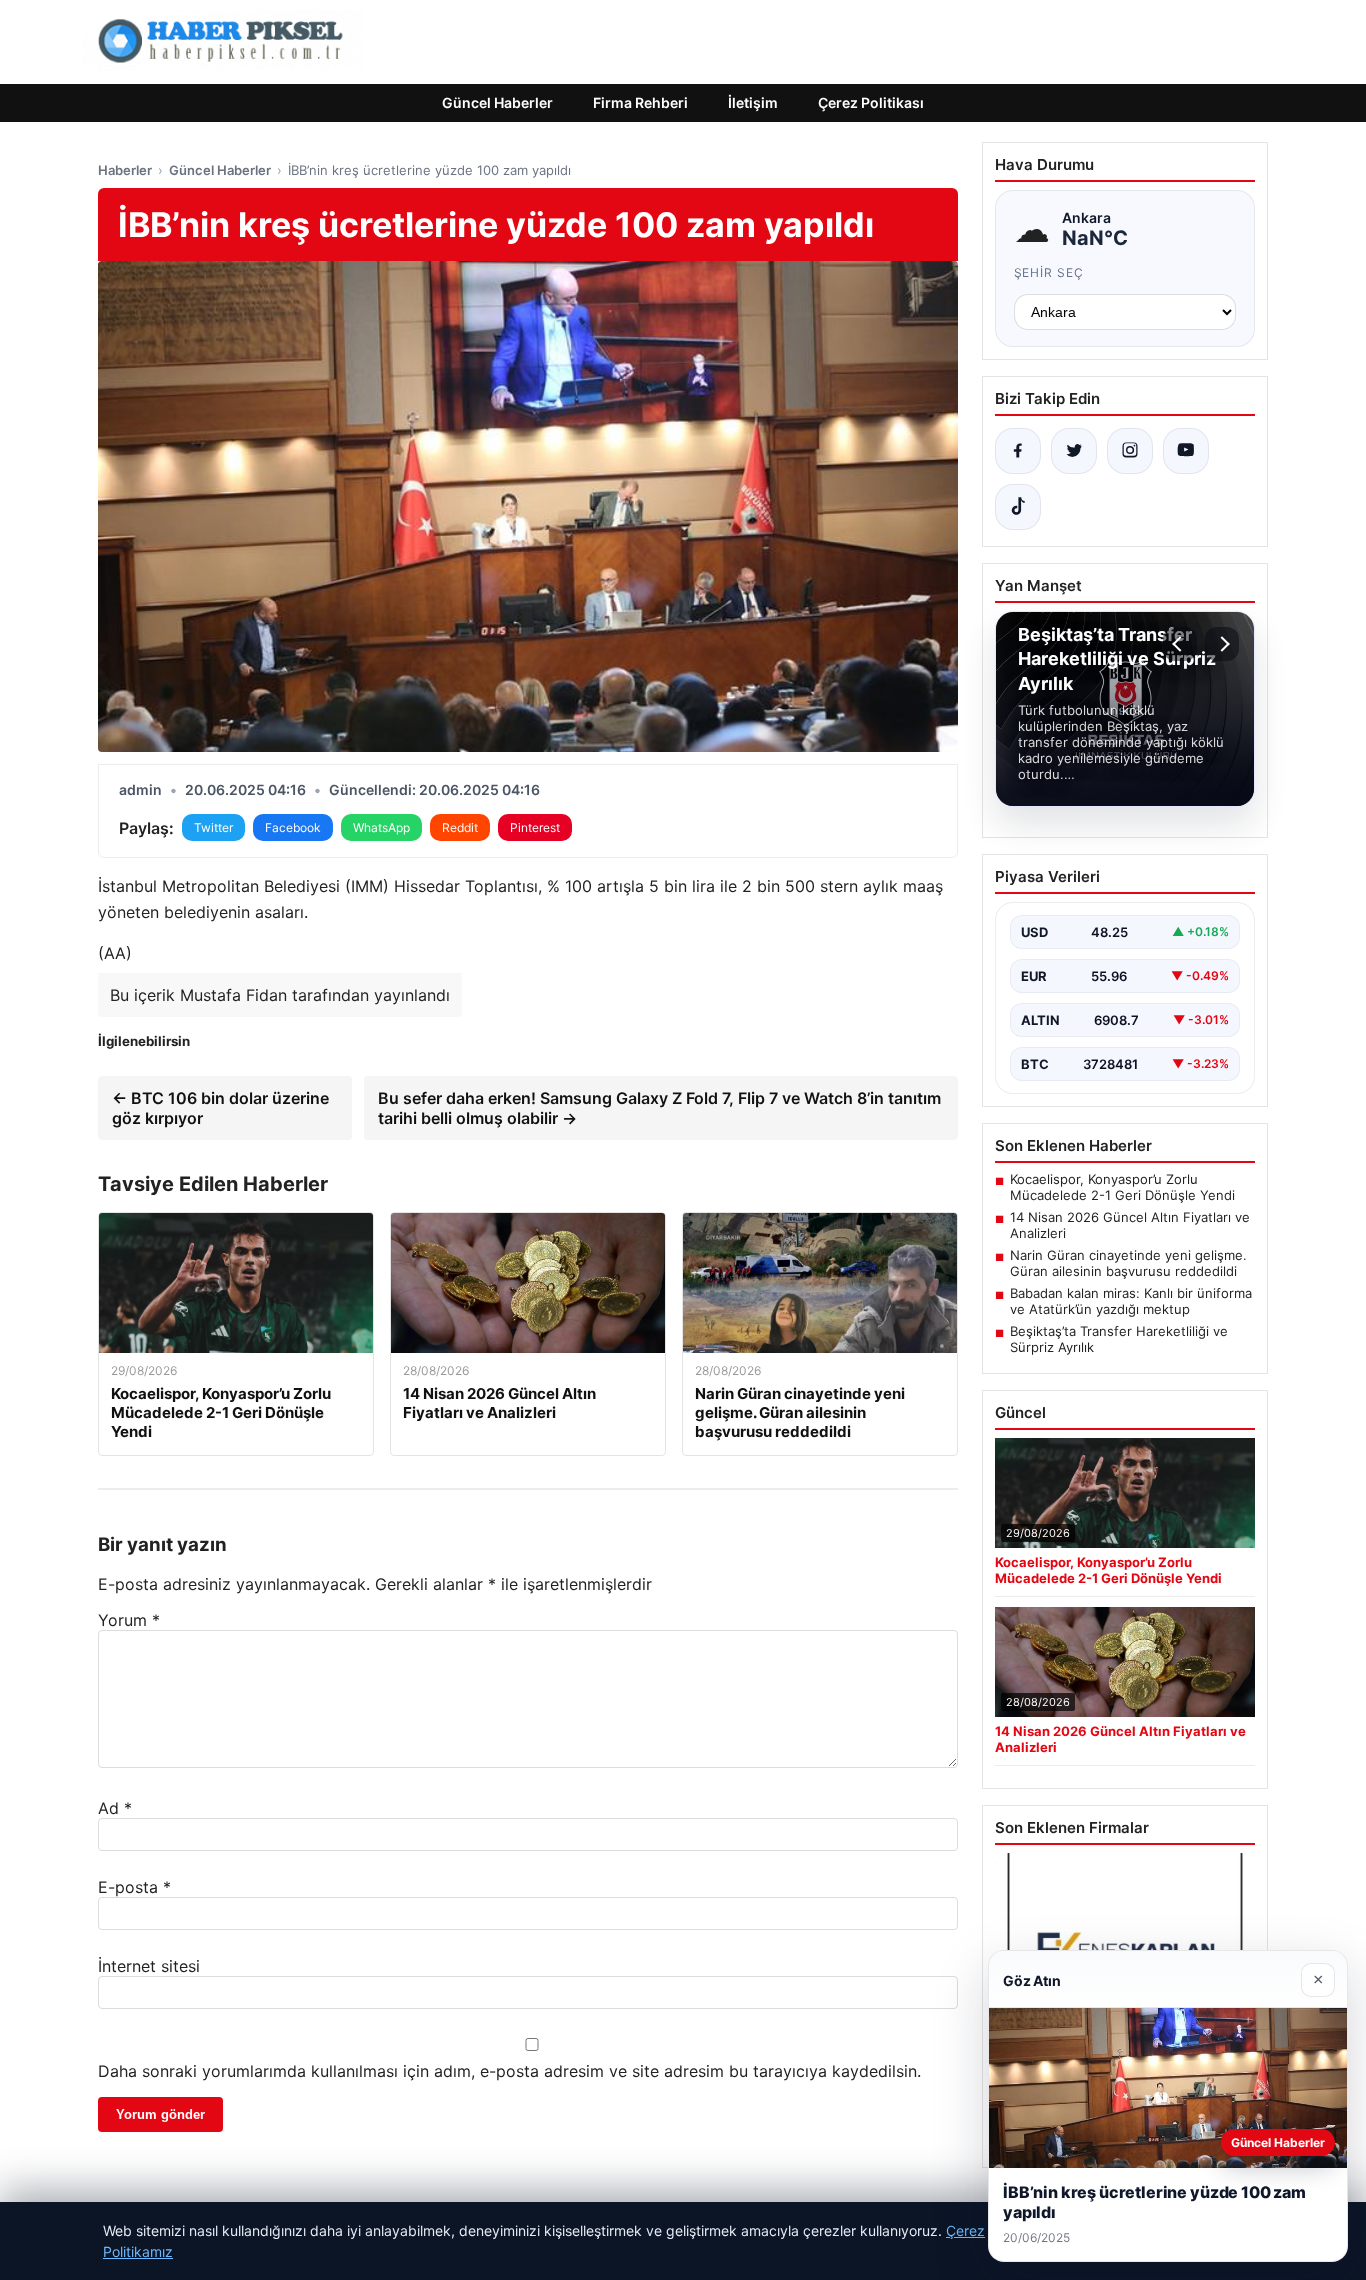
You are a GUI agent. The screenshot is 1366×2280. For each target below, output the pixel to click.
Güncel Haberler (497, 102)
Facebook (293, 827)
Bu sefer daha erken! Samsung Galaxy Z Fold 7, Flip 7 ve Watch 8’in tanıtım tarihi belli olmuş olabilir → (659, 1108)
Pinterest (535, 827)
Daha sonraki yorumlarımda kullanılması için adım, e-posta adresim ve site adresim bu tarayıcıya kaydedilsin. (509, 2071)
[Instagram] (1130, 451)
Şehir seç (1049, 272)
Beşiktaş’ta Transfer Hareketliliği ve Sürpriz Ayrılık (1119, 1339)
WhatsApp (381, 827)
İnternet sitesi (149, 1966)
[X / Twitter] (1074, 451)
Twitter (213, 827)
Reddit (460, 827)
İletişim (753, 102)
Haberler (125, 170)
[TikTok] (1018, 507)
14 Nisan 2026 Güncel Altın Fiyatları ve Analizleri (1130, 1225)
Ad (115, 1808)
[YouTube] (1186, 451)
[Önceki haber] (1180, 644)
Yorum (129, 1620)
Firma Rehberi (640, 102)
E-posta (134, 1887)
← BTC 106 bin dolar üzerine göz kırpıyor (220, 1108)
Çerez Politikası (871, 102)
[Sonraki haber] (1222, 644)
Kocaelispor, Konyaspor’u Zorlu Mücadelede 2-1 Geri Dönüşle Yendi (1122, 1187)
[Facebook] (1018, 451)
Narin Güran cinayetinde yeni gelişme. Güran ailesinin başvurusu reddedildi (1128, 1263)
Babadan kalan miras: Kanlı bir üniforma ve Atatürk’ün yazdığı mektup (1131, 1301)
